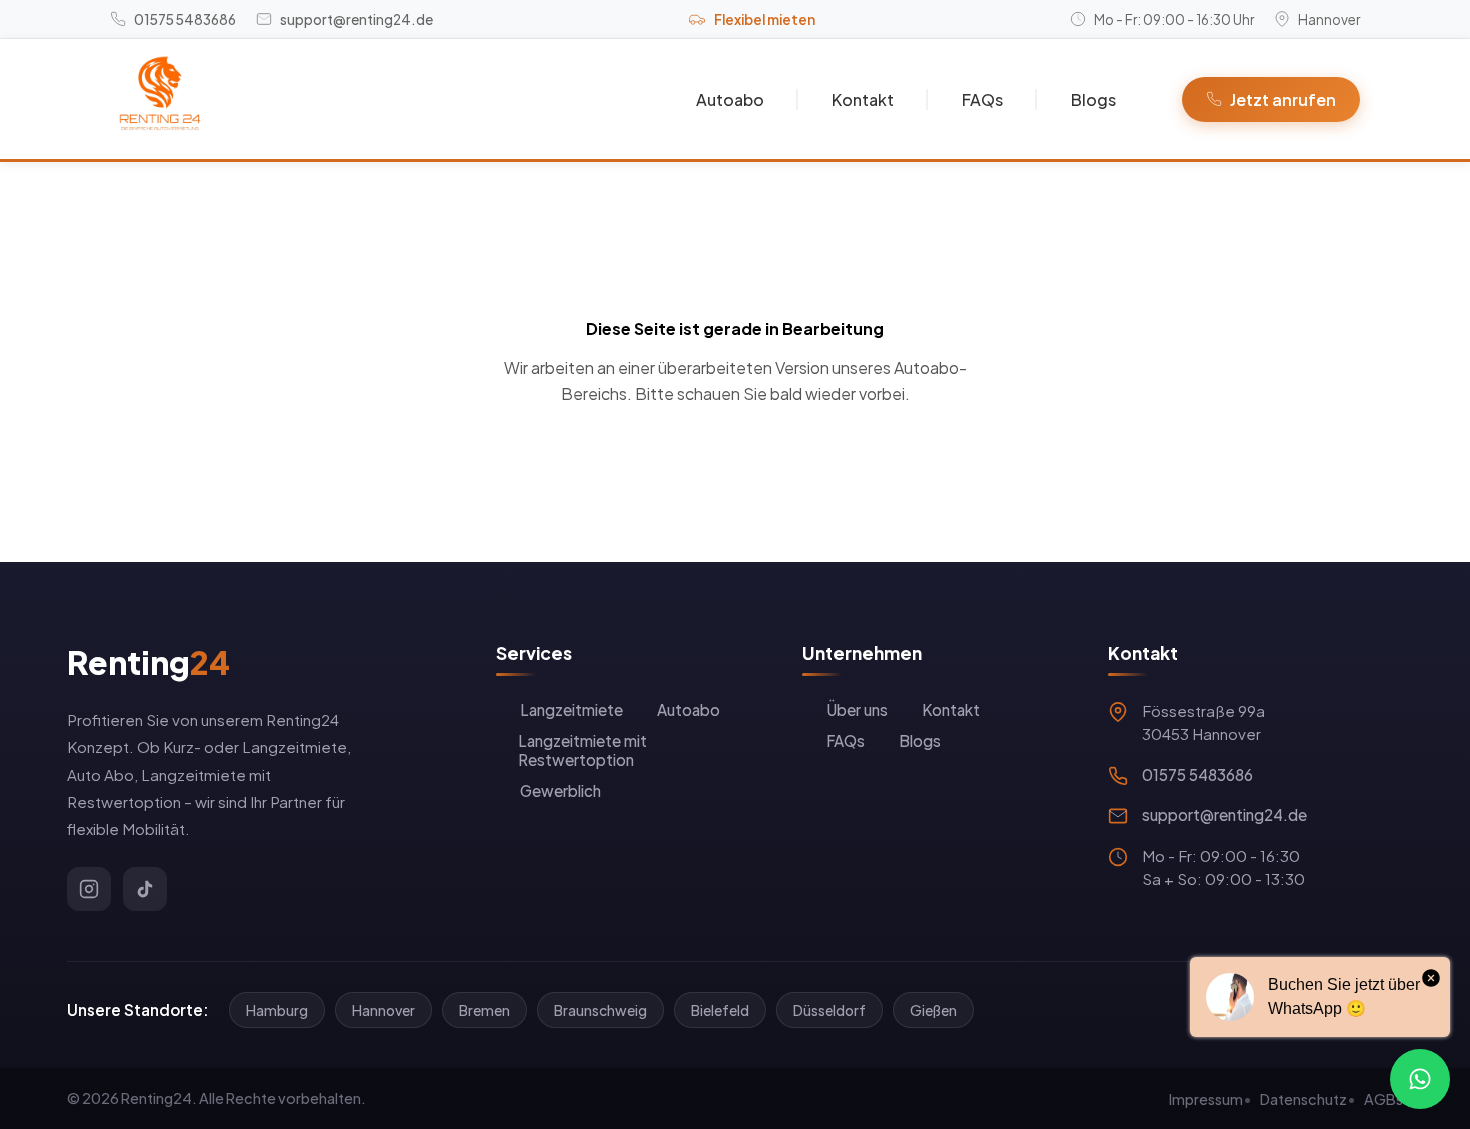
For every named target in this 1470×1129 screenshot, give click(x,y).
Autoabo (730, 99)
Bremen (484, 1010)
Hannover (383, 1010)
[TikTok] (145, 889)
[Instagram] (89, 889)
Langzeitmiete (571, 709)
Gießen (933, 1010)
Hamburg (277, 1010)
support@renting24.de (1224, 814)
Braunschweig (600, 1010)
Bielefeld (720, 1010)
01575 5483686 (1197, 774)
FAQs (982, 99)
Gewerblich (560, 790)
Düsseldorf (829, 1010)
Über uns (857, 709)
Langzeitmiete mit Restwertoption (582, 750)
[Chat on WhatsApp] (1420, 1079)
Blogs (1093, 99)
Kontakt (863, 99)
